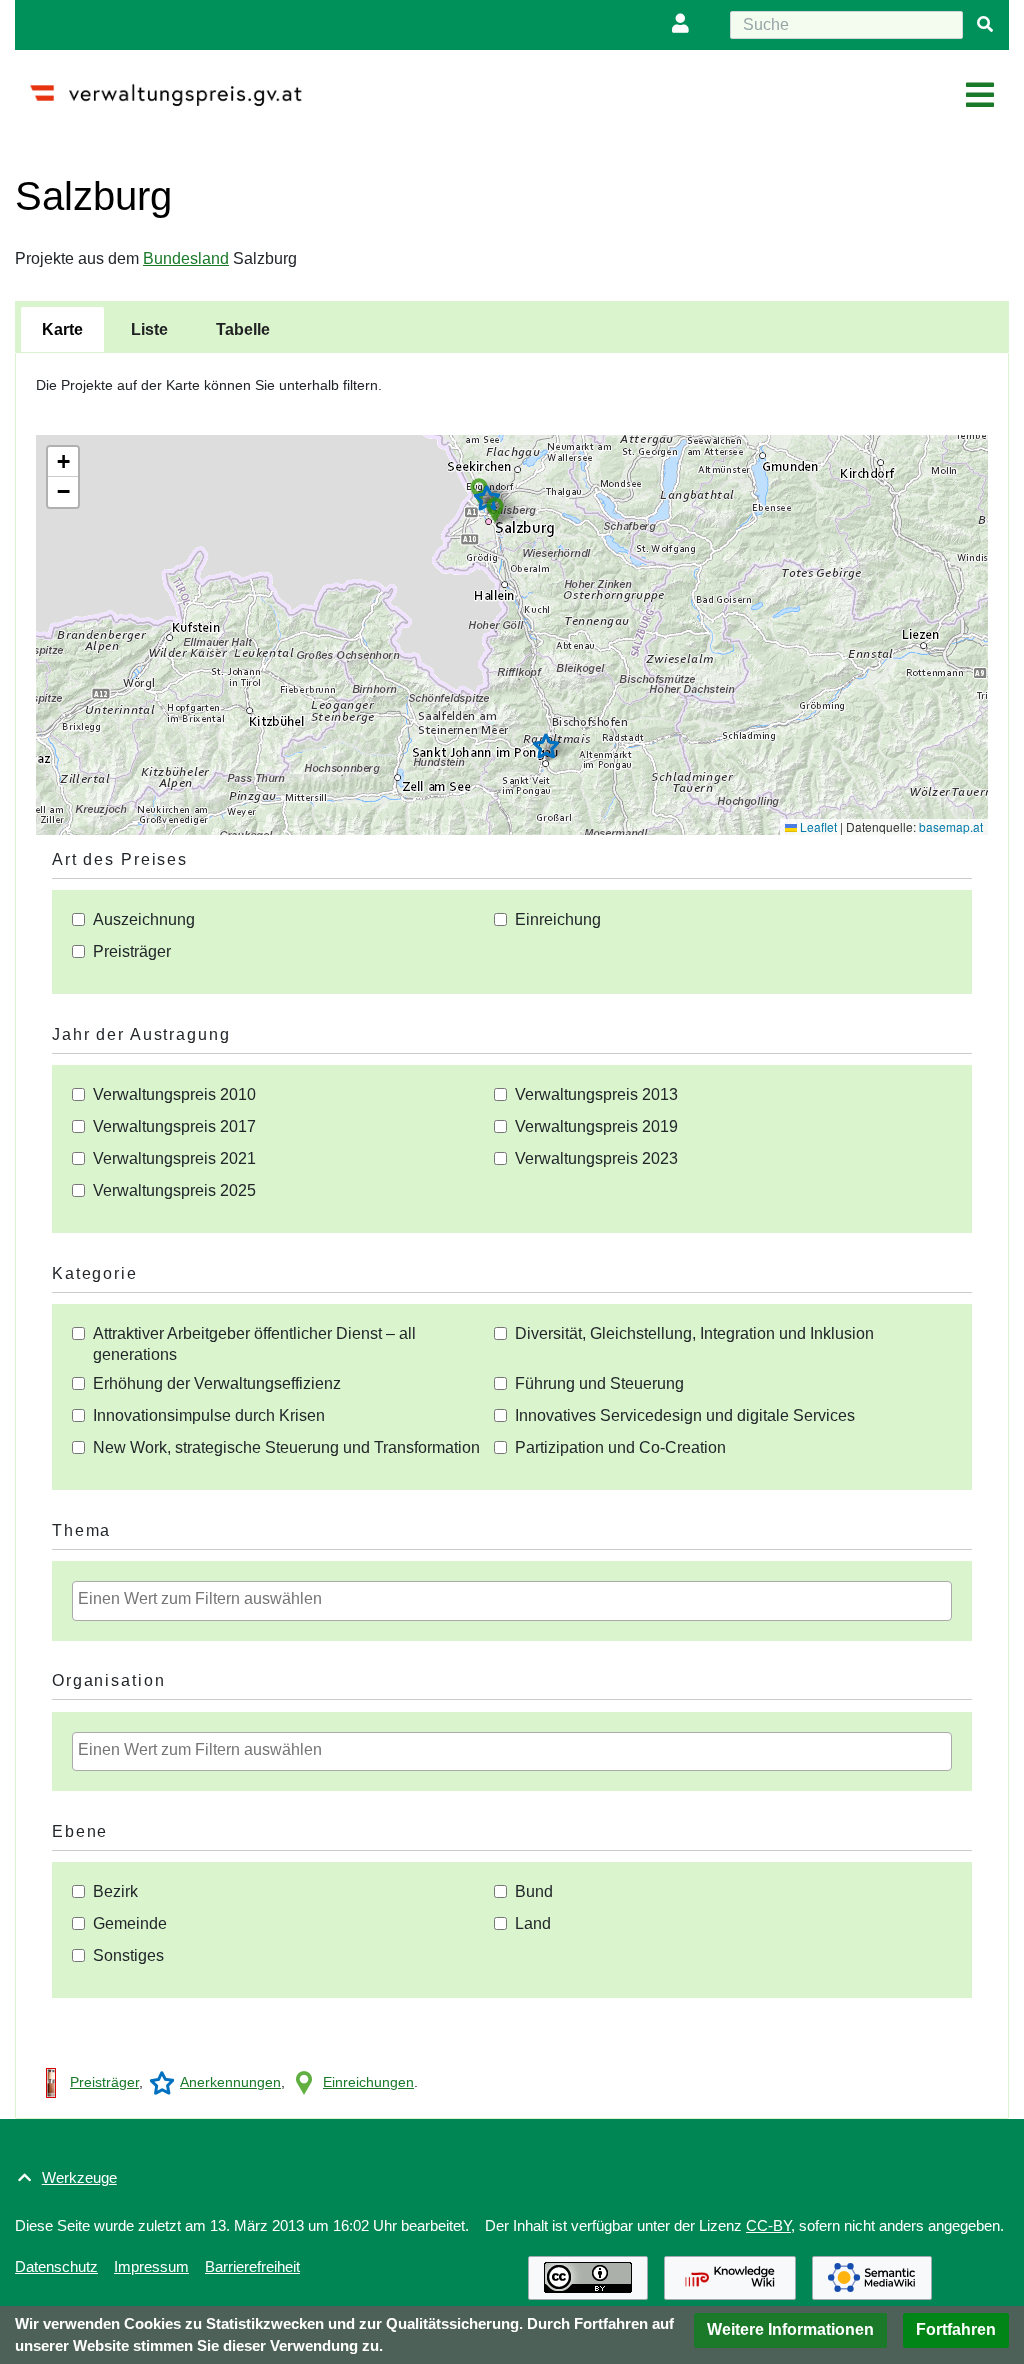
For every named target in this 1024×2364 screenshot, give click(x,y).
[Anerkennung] (162, 2082)
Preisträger (104, 2082)
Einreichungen (368, 2082)
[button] (495, 510)
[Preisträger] (51, 2082)
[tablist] (512, 327)
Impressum (151, 2266)
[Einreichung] (304, 2082)
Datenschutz (56, 2266)
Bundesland (186, 258)
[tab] (62, 330)
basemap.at (951, 826)
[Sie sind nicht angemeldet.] (685, 25)
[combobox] (512, 1601)
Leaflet (817, 826)
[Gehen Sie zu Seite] (985, 25)
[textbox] (517, 1599)
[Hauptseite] (173, 86)
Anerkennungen (230, 2082)
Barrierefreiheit (252, 2266)
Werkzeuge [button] (79, 2177)
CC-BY (768, 2225)
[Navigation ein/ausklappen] (980, 96)
